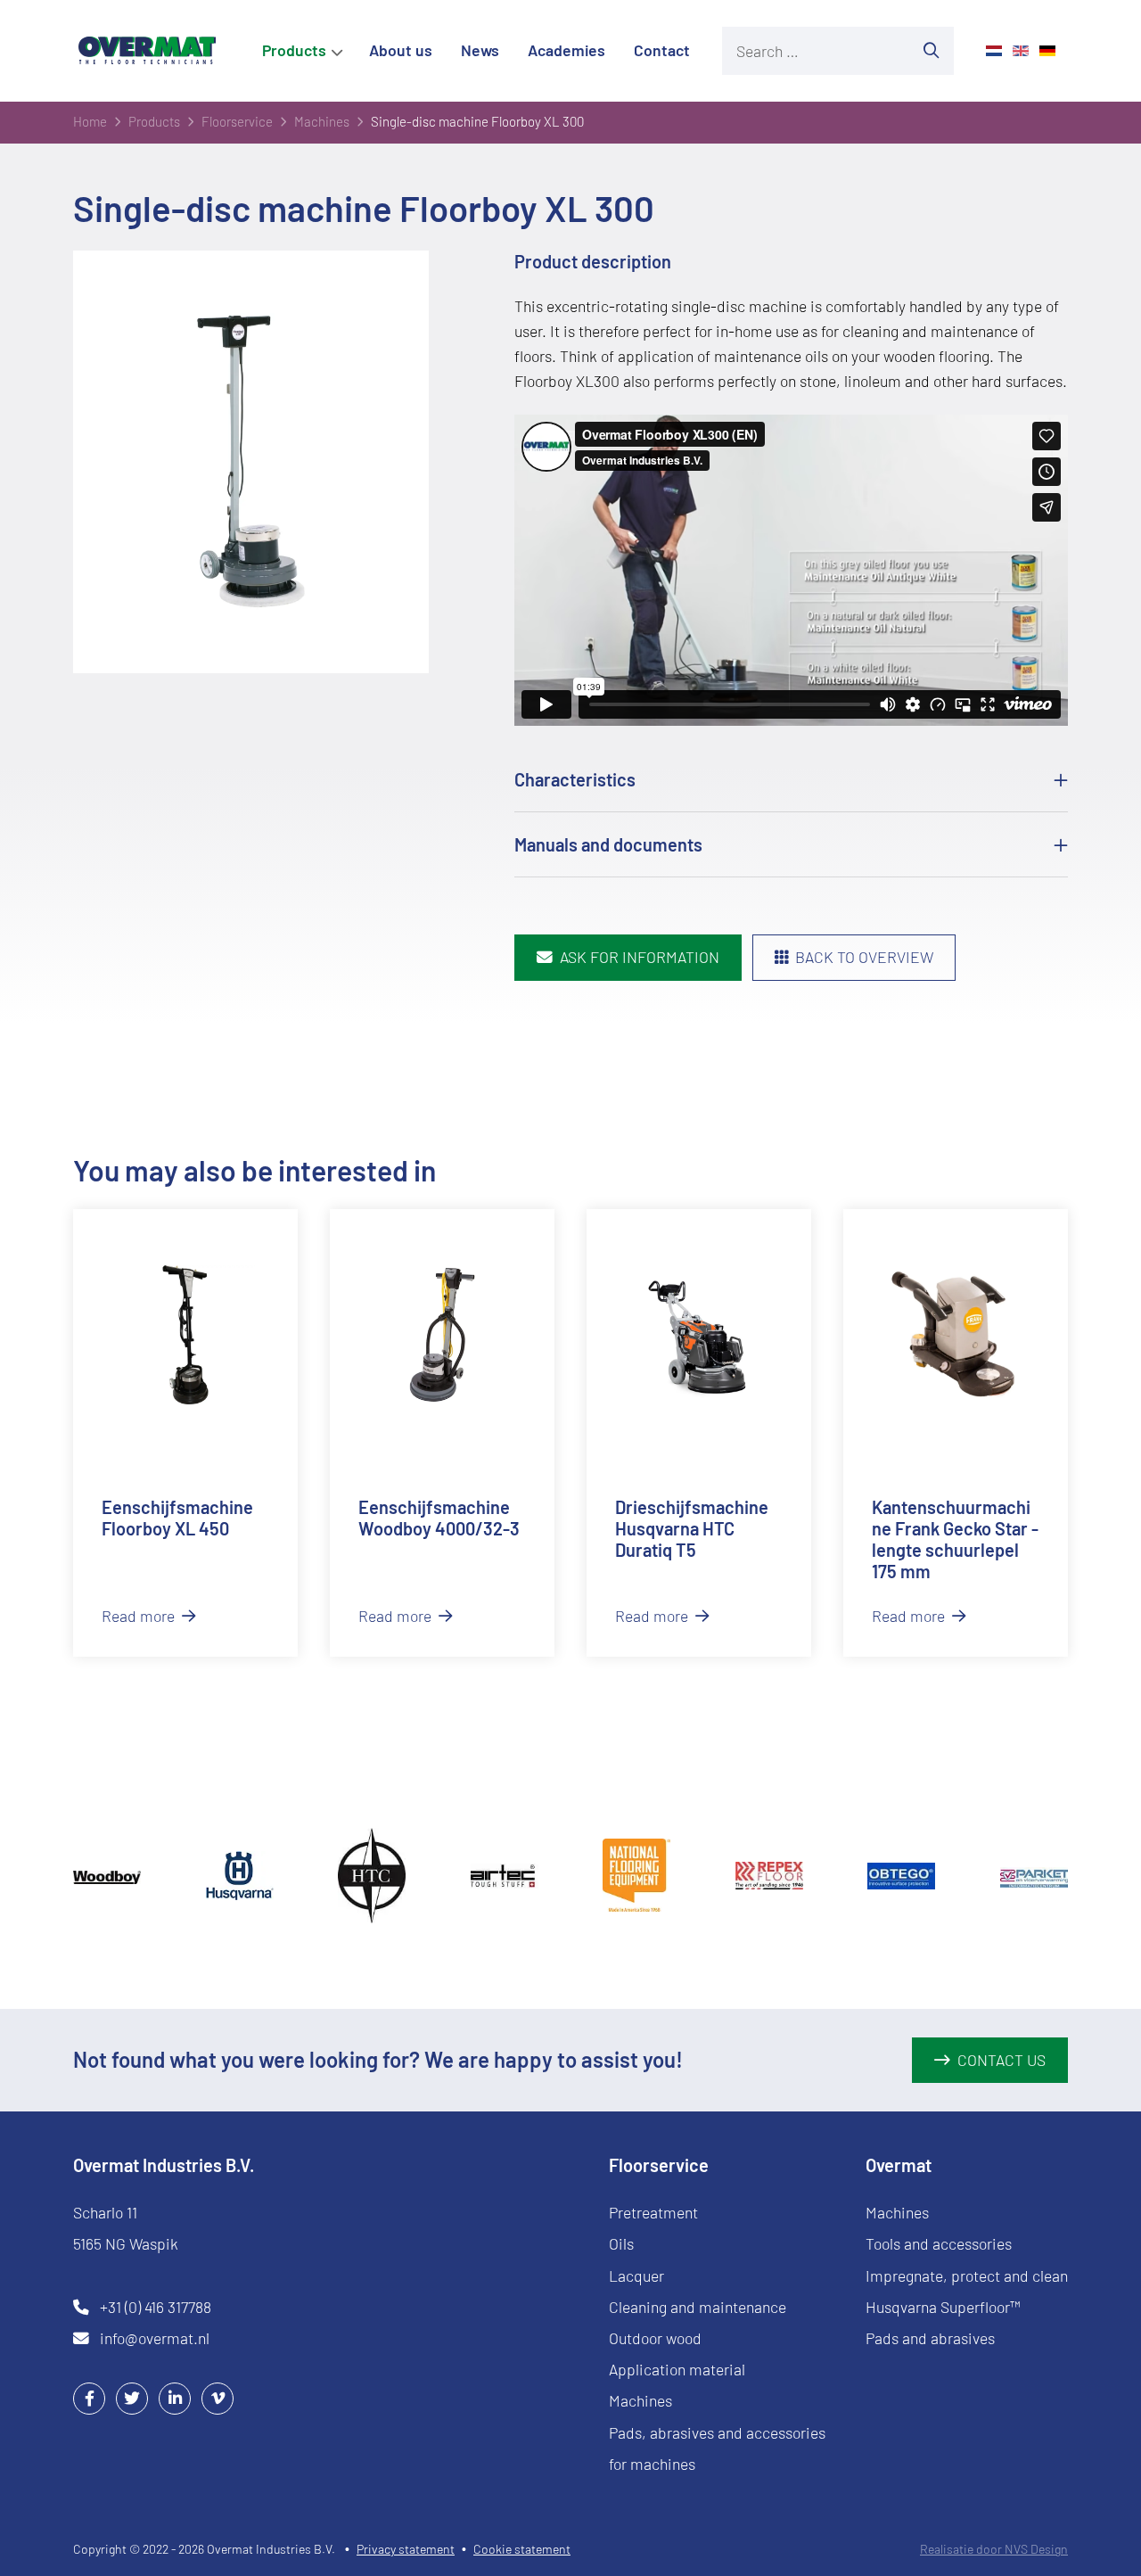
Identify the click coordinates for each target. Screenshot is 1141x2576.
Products (294, 50)
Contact (662, 50)
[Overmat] (147, 50)
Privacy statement (406, 2549)
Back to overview (864, 957)
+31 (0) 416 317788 (156, 2307)
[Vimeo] (218, 2398)
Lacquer (636, 2276)
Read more (140, 1616)
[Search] (932, 51)
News (480, 50)
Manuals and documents (608, 844)
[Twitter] (132, 2398)
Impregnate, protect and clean (967, 2276)
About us (401, 50)
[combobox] (816, 51)
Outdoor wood (655, 2338)
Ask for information (640, 957)
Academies (566, 50)
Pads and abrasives (930, 2338)
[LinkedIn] (175, 2398)
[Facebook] (89, 2398)
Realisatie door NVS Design (994, 2549)
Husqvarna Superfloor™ (943, 2307)
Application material (677, 2369)
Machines (640, 2400)
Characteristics (575, 779)
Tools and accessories (939, 2243)
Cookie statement (522, 2549)
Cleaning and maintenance (698, 2307)
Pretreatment (653, 2212)
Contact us (1001, 2060)
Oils (621, 2243)
